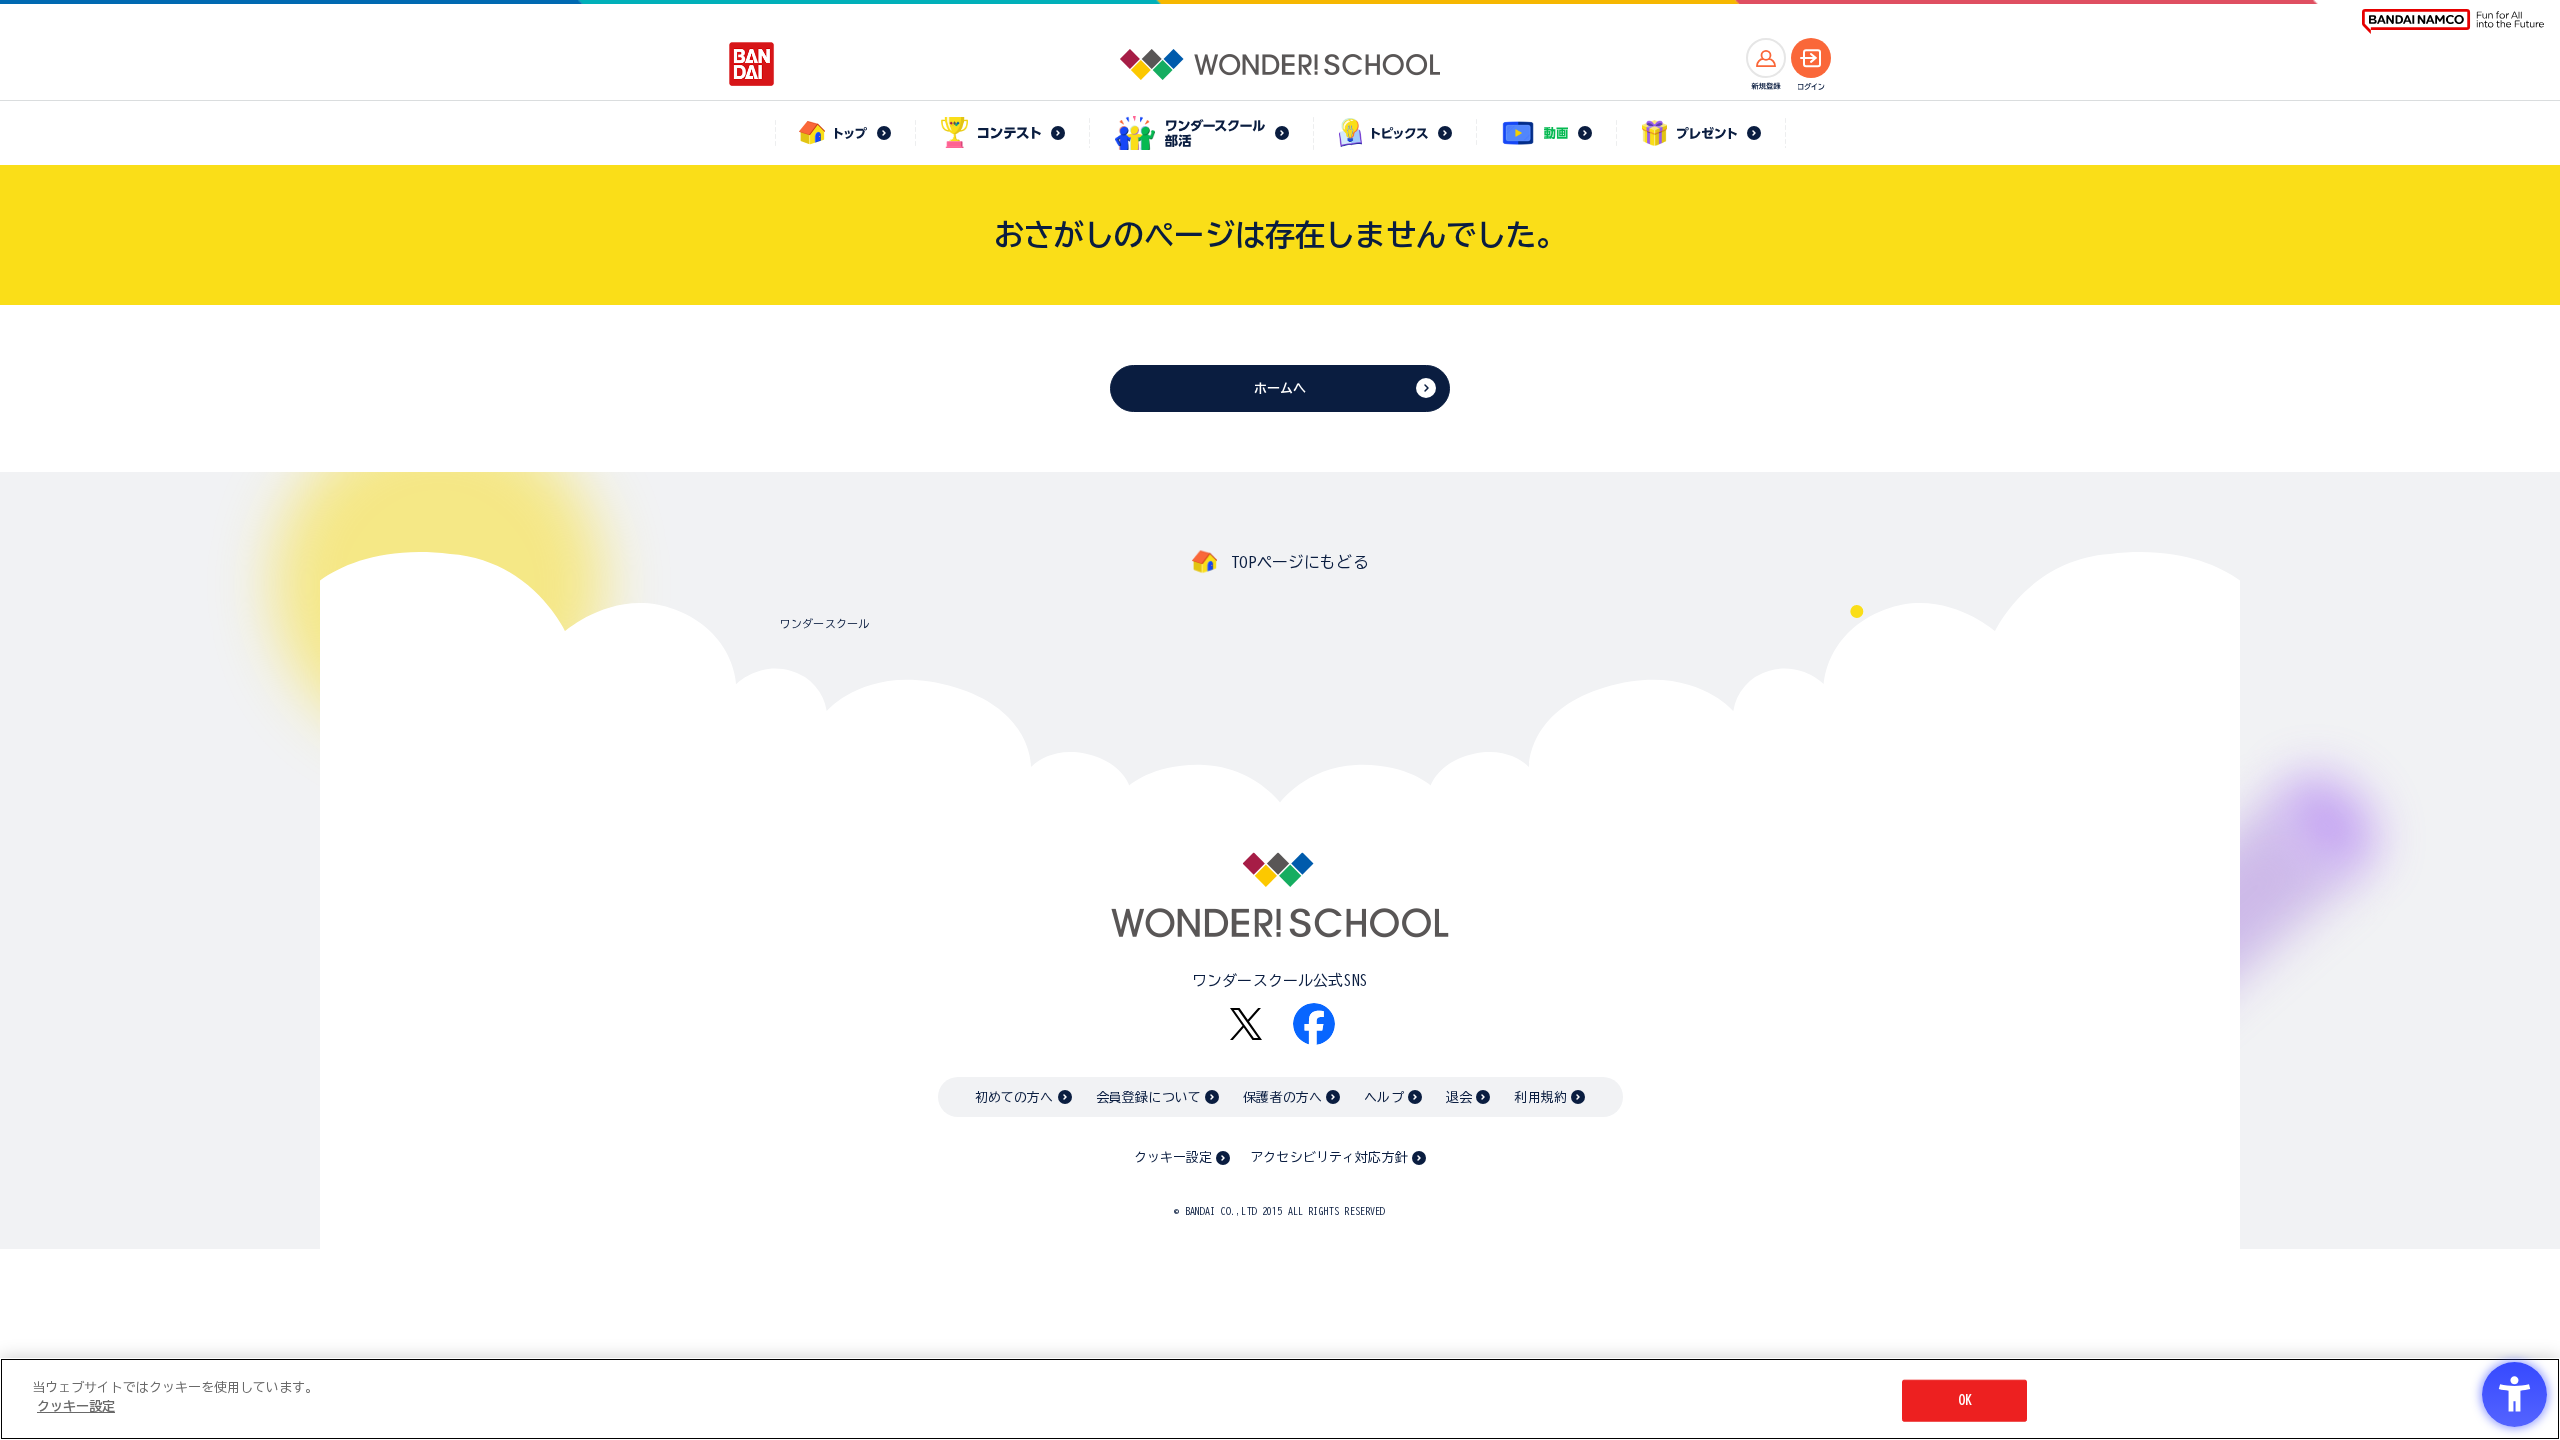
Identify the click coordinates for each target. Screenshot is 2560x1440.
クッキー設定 (1173, 1157)
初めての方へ (1014, 1097)
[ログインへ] (1811, 58)
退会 (1459, 1097)
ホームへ (1280, 388)
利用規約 (1540, 1097)
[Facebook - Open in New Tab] (1314, 1024)
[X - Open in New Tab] (1246, 1024)
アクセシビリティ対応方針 (1329, 1157)
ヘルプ (1383, 1097)
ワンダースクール (824, 623)
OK (1965, 1400)
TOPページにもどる (1300, 562)
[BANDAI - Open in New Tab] (752, 64)
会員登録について (1148, 1097)
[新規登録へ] (1766, 58)
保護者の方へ (1282, 1097)
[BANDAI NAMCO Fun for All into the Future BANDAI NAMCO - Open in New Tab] (2453, 21)
